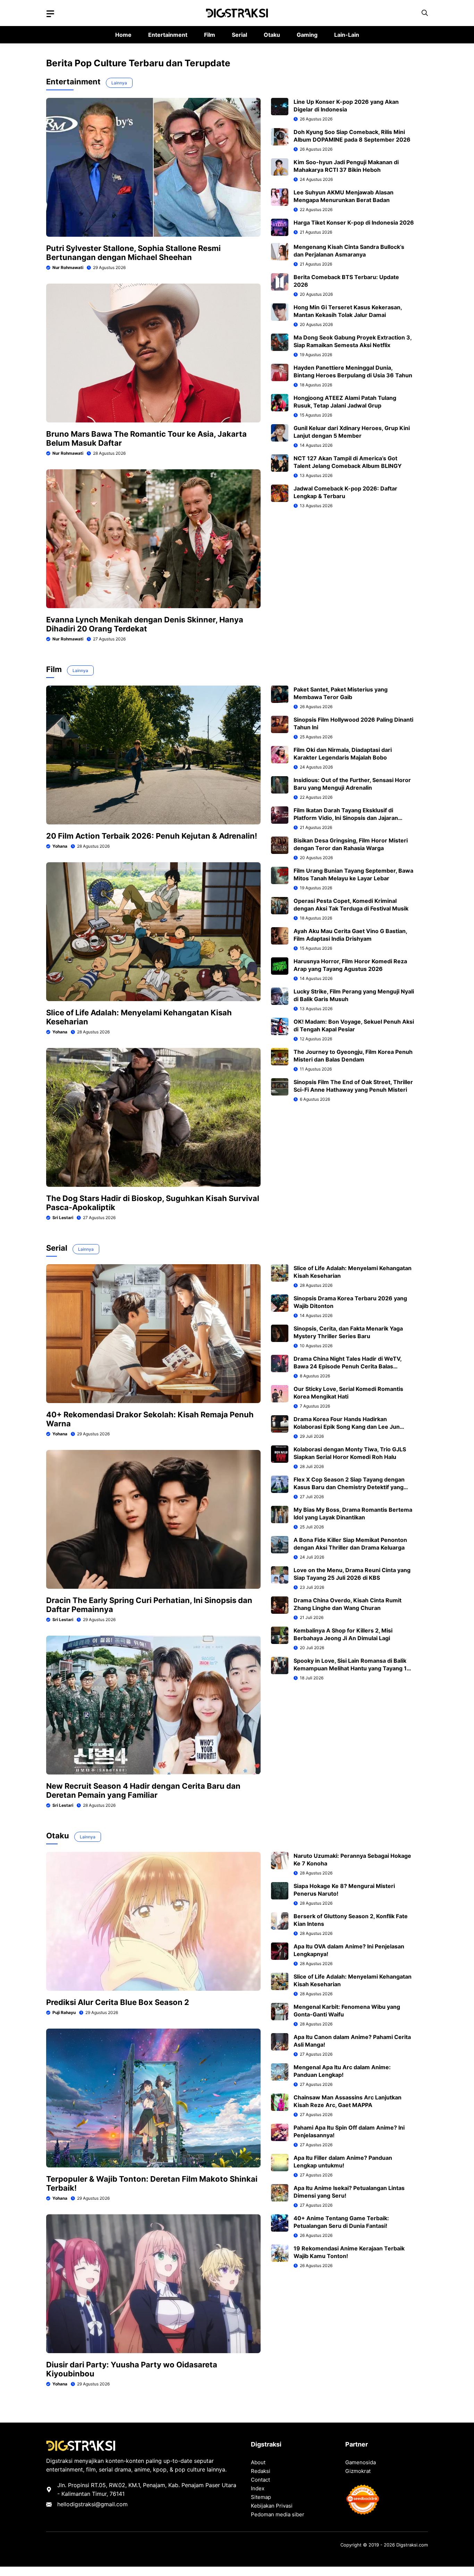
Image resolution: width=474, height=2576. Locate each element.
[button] (425, 13)
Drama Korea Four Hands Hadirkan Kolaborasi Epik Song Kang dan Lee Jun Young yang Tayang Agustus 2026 (347, 1427)
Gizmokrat (358, 2471)
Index (258, 2488)
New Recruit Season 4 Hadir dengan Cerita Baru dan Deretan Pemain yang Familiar (143, 1790)
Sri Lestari (63, 1218)
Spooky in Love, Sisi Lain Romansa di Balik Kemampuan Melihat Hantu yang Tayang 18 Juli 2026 (352, 1668)
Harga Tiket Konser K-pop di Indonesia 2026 (354, 223)
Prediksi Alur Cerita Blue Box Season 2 (118, 2002)
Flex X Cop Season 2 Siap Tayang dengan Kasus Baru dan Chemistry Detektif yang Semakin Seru (349, 1487)
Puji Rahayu (64, 2012)
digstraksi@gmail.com (99, 2504)
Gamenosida (361, 2462)
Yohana (60, 846)
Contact (260, 2480)
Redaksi (261, 2471)
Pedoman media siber (278, 2514)
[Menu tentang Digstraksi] (50, 14)
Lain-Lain (347, 35)
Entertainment (168, 35)
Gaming (307, 35)
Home (123, 35)
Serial (239, 35)
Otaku (272, 35)
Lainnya (119, 83)
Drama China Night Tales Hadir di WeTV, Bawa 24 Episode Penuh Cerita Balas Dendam (348, 1366)
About (258, 2462)
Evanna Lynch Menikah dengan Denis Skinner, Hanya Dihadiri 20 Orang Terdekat (145, 624)
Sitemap (261, 2497)
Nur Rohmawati (68, 267)
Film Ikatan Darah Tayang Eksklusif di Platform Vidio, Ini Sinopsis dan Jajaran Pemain (346, 818)
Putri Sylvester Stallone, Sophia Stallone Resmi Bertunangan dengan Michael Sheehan (133, 253)
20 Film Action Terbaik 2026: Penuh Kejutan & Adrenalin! (152, 836)
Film (210, 35)
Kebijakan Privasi (272, 2506)
